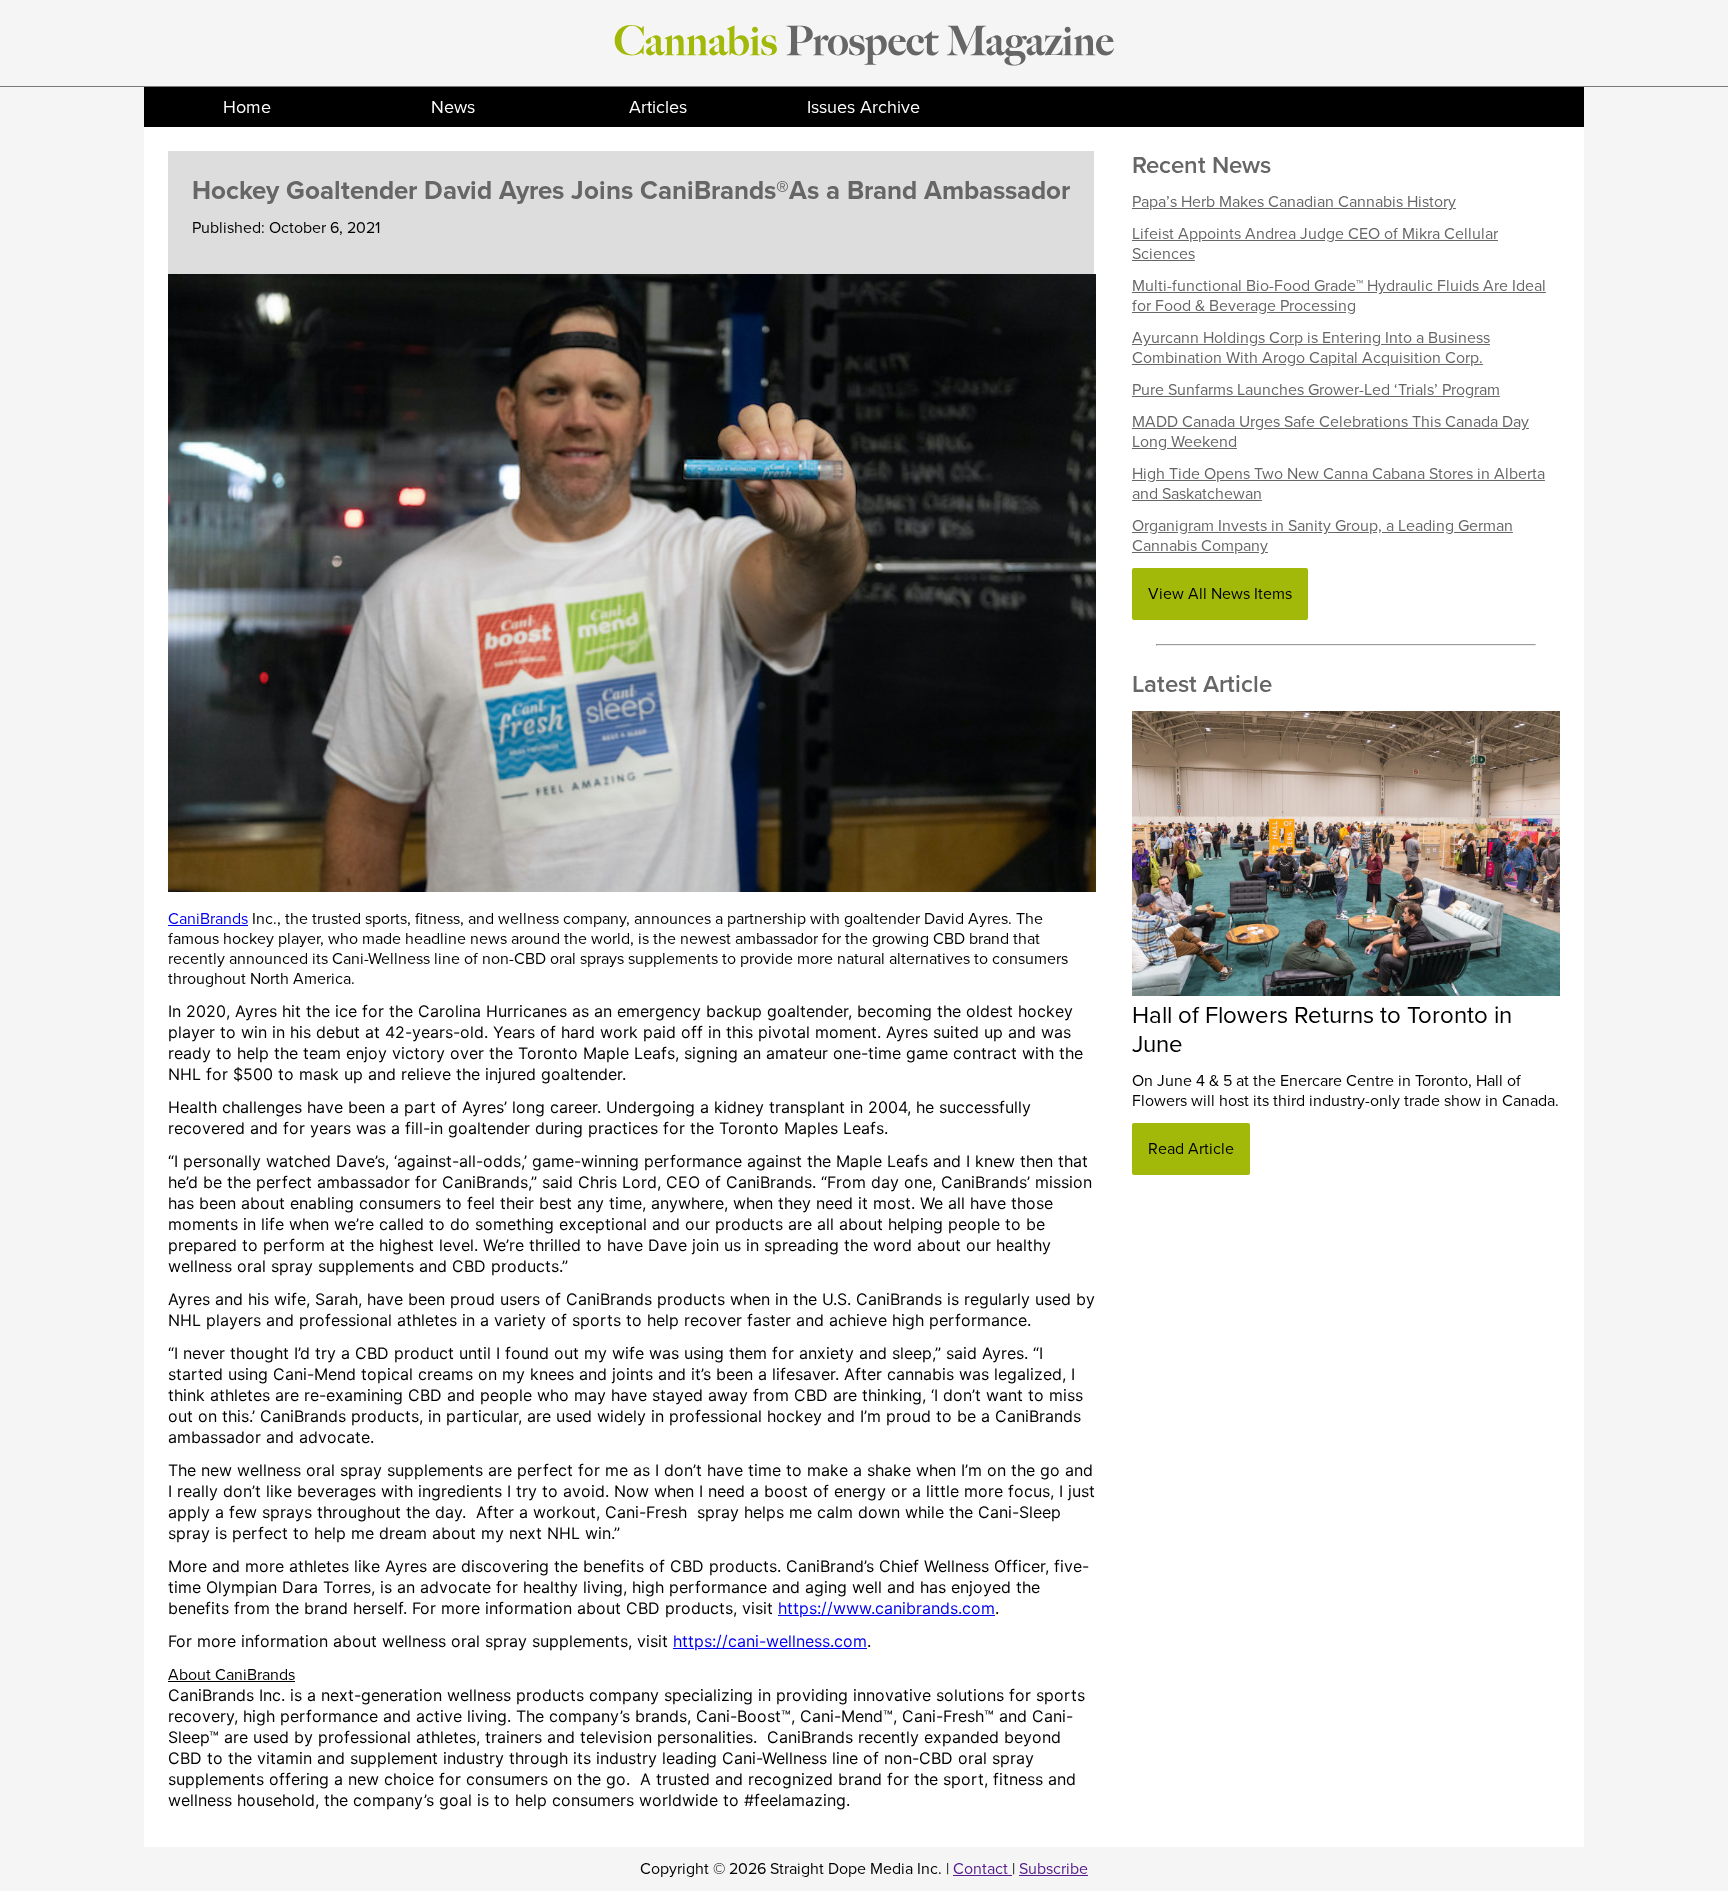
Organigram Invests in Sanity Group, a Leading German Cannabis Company (1322, 536)
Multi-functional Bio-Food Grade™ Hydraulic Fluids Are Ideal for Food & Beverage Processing (1339, 296)
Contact (982, 1869)
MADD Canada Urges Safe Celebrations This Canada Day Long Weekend (1330, 432)
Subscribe (1053, 1869)
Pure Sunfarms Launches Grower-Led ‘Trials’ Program (1316, 390)
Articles (658, 107)
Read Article (1191, 1149)
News (453, 107)
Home (247, 107)
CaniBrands (208, 919)
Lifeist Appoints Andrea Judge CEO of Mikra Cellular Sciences (1315, 244)
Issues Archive (863, 107)
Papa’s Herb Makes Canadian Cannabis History (1294, 202)
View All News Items (1220, 594)
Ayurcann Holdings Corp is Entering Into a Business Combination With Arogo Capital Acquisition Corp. (1311, 348)
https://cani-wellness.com (770, 1641)
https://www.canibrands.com (886, 1608)
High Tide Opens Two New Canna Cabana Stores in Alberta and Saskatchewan (1338, 484)
